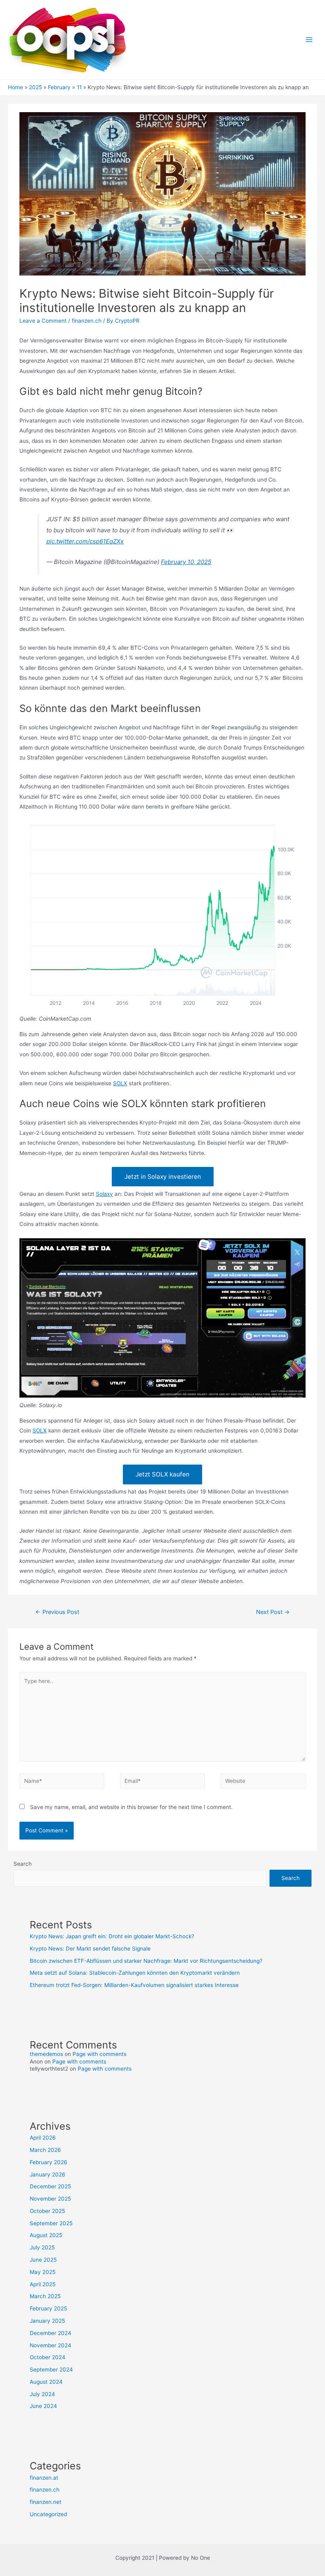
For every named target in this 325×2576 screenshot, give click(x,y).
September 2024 (51, 2369)
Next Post (273, 1612)
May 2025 (43, 2272)
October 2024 (48, 2357)
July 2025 (42, 2247)
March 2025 (45, 2296)
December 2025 (50, 2186)
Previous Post (57, 1612)
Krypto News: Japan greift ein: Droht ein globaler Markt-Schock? (112, 1936)
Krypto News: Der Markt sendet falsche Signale (90, 1949)
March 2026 (45, 2150)
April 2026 (43, 2138)
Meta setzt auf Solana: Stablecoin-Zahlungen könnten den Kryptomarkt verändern (135, 1973)
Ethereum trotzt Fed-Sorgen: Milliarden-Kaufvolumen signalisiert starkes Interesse (134, 1985)
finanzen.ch (87, 321)
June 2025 (43, 2260)
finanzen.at (44, 2478)
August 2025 (46, 2235)
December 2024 (51, 2333)
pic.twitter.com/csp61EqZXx (85, 541)
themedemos (46, 2054)
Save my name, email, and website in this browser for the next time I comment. (131, 1807)
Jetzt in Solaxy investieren (163, 1177)
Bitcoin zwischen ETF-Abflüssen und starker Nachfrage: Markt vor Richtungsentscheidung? (146, 1961)
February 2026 (49, 2162)
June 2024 (43, 2406)
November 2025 (50, 2199)
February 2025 (48, 2308)
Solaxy (104, 1194)
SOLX (120, 1083)
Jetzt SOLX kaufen (162, 1474)
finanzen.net (46, 2502)
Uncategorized (48, 2514)
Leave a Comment (43, 321)
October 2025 (47, 2211)
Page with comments (99, 2054)
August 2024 (46, 2382)
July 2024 (42, 2394)
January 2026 (48, 2174)
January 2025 (47, 2321)
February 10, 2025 (186, 562)
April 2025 (43, 2284)
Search (23, 1864)
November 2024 (51, 2345)
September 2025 (51, 2223)
